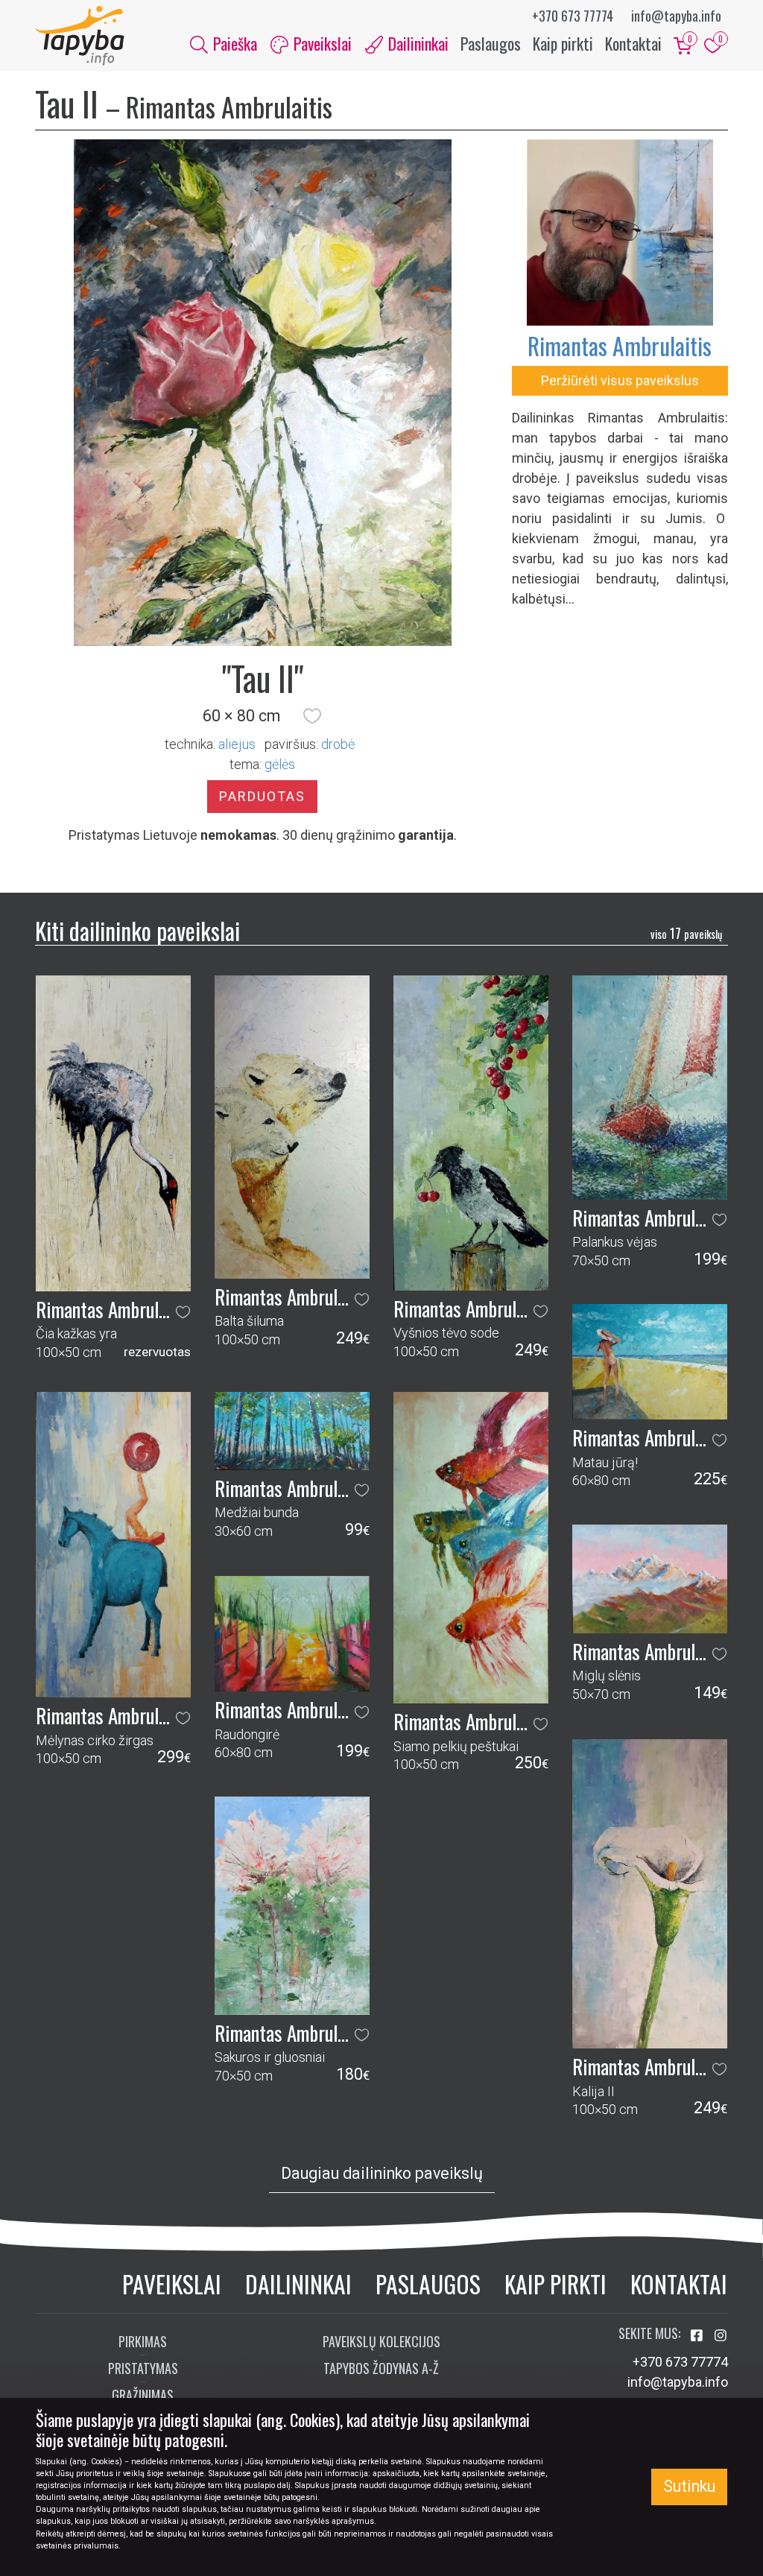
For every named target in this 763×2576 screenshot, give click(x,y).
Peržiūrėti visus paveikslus (620, 380)
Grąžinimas (143, 2395)
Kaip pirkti (563, 43)
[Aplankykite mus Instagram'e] (721, 2336)
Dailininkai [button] (417, 43)
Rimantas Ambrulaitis (620, 345)
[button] (312, 716)
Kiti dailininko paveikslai (137, 930)
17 (686, 933)
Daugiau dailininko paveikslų (382, 2173)
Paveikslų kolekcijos (381, 2341)
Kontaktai (633, 43)
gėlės (280, 764)
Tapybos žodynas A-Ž (381, 2368)
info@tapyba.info (676, 16)
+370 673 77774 (573, 16)
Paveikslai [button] (321, 43)
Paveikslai (172, 2284)
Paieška (233, 43)
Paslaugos (491, 43)
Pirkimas (143, 2341)
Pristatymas (143, 2368)
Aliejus (237, 744)
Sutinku (689, 2486)
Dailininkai (298, 2284)
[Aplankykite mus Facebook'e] (698, 2336)
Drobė (338, 744)
